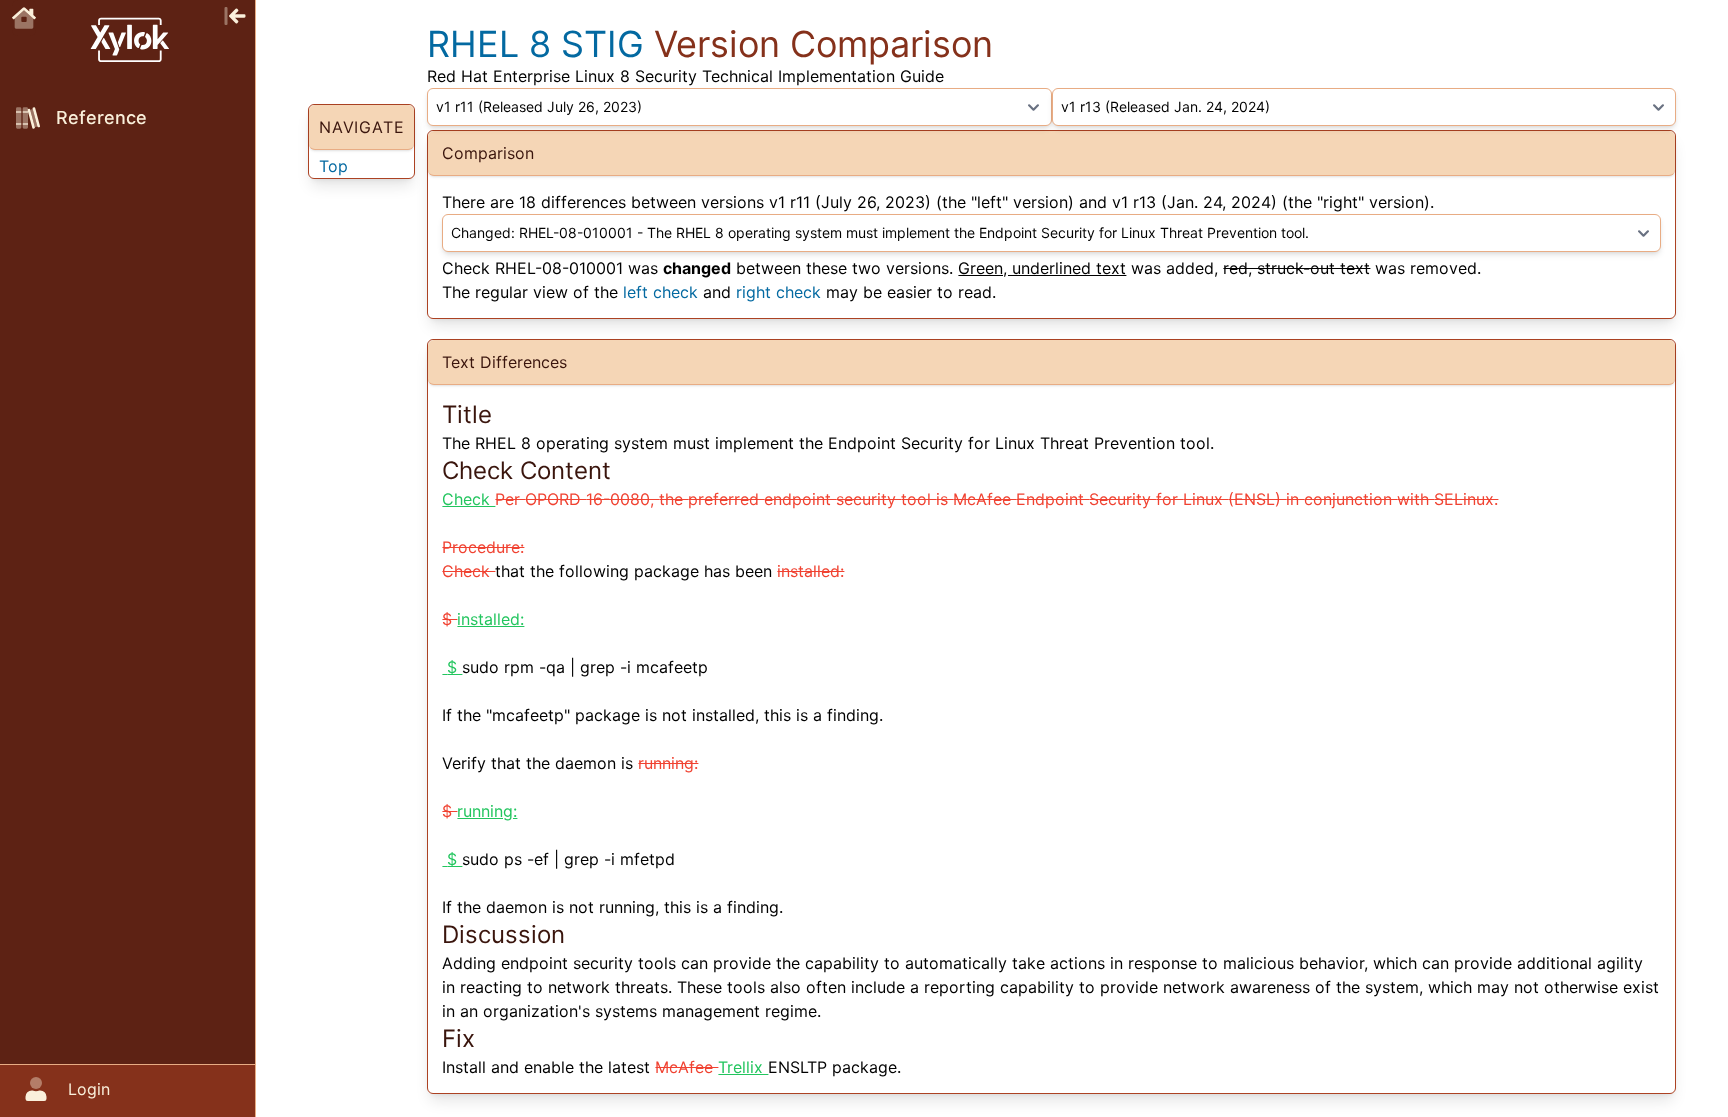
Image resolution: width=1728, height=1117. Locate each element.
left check (660, 292)
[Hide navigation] (235, 14)
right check (778, 292)
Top (333, 166)
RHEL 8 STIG (535, 44)
